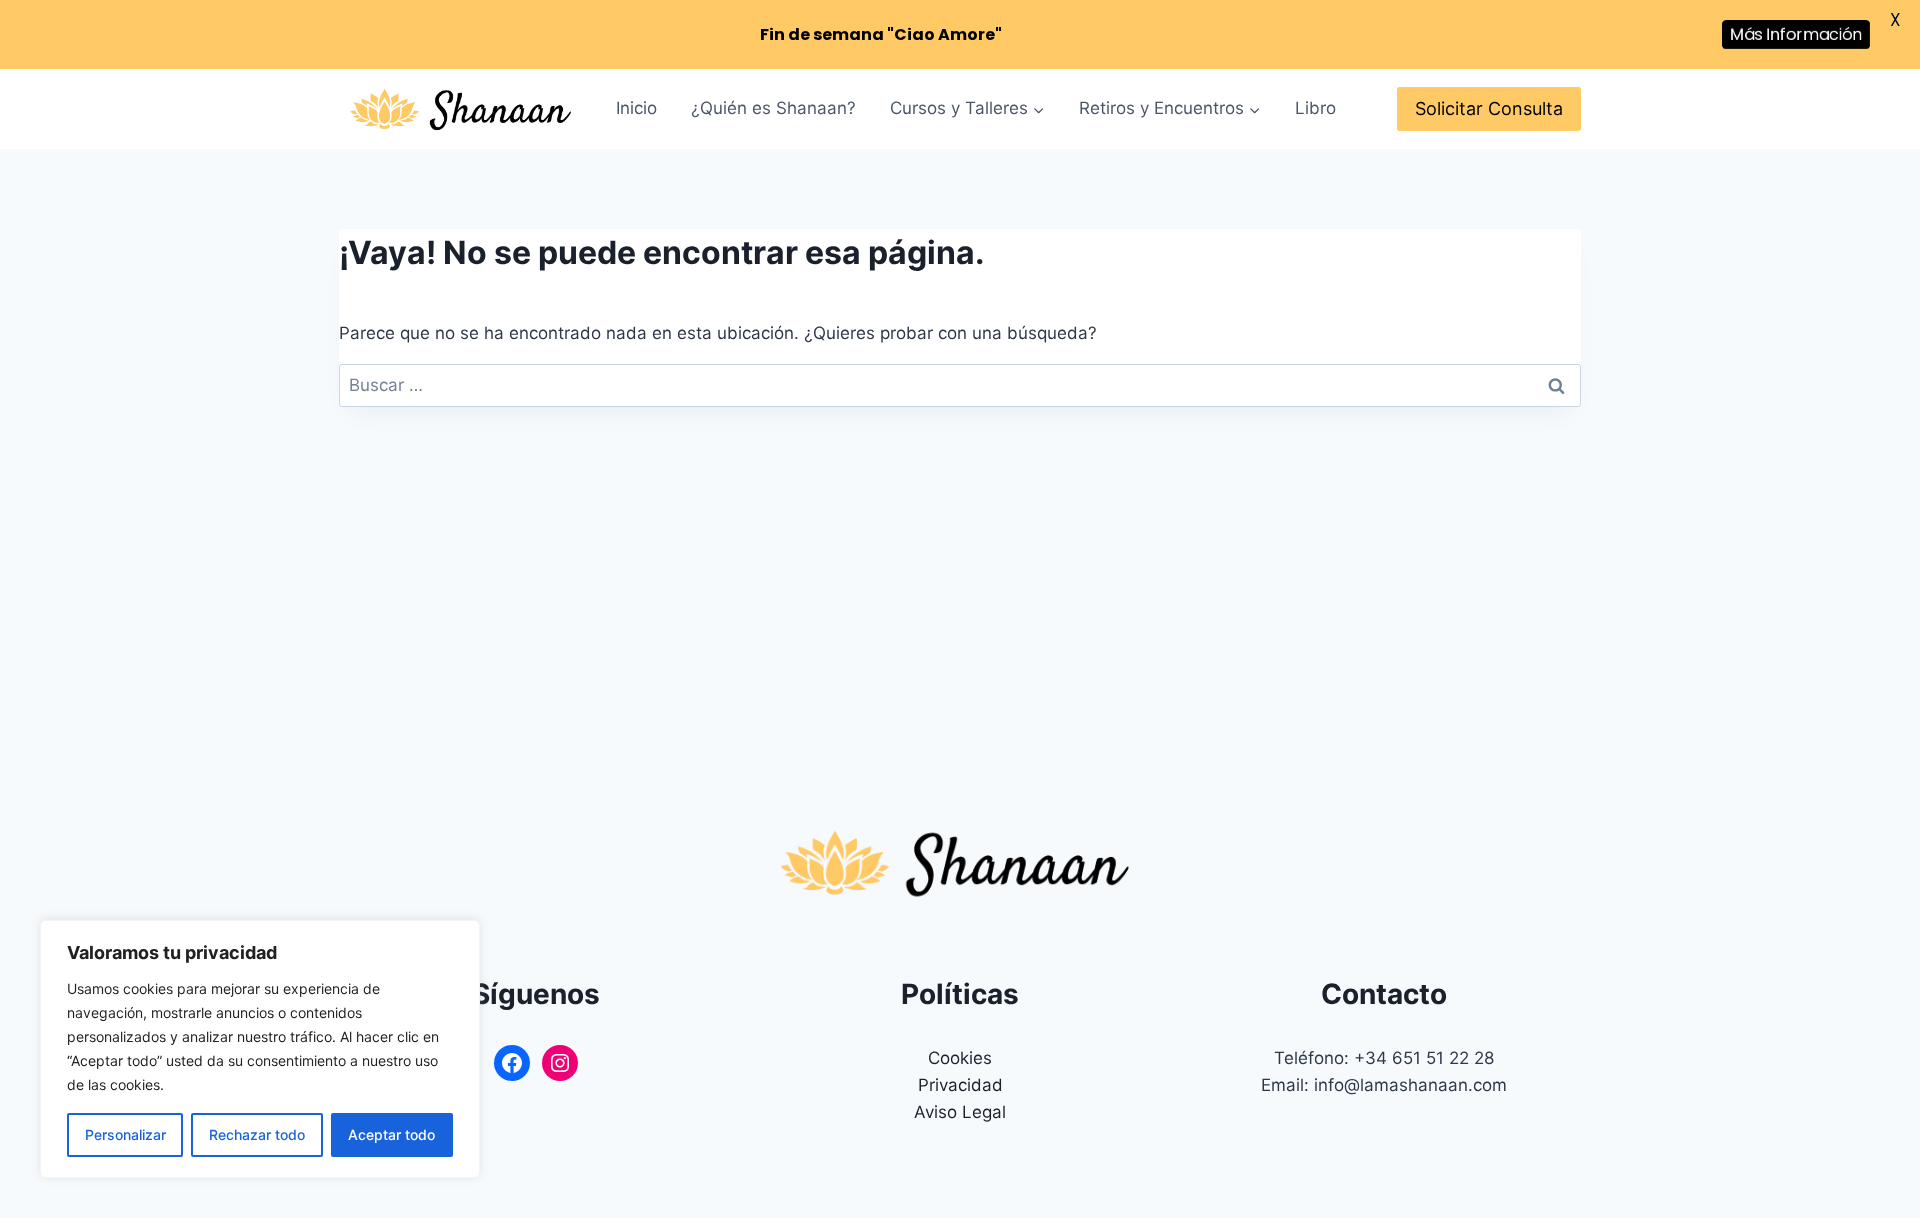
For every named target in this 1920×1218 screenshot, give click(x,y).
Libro (1315, 109)
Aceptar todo (391, 1134)
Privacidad (960, 1085)
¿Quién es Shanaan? (773, 109)
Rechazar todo (257, 1134)
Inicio (636, 109)
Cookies (960, 1058)
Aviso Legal (960, 1112)
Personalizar (125, 1134)
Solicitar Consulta (1489, 108)
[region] (260, 1049)
